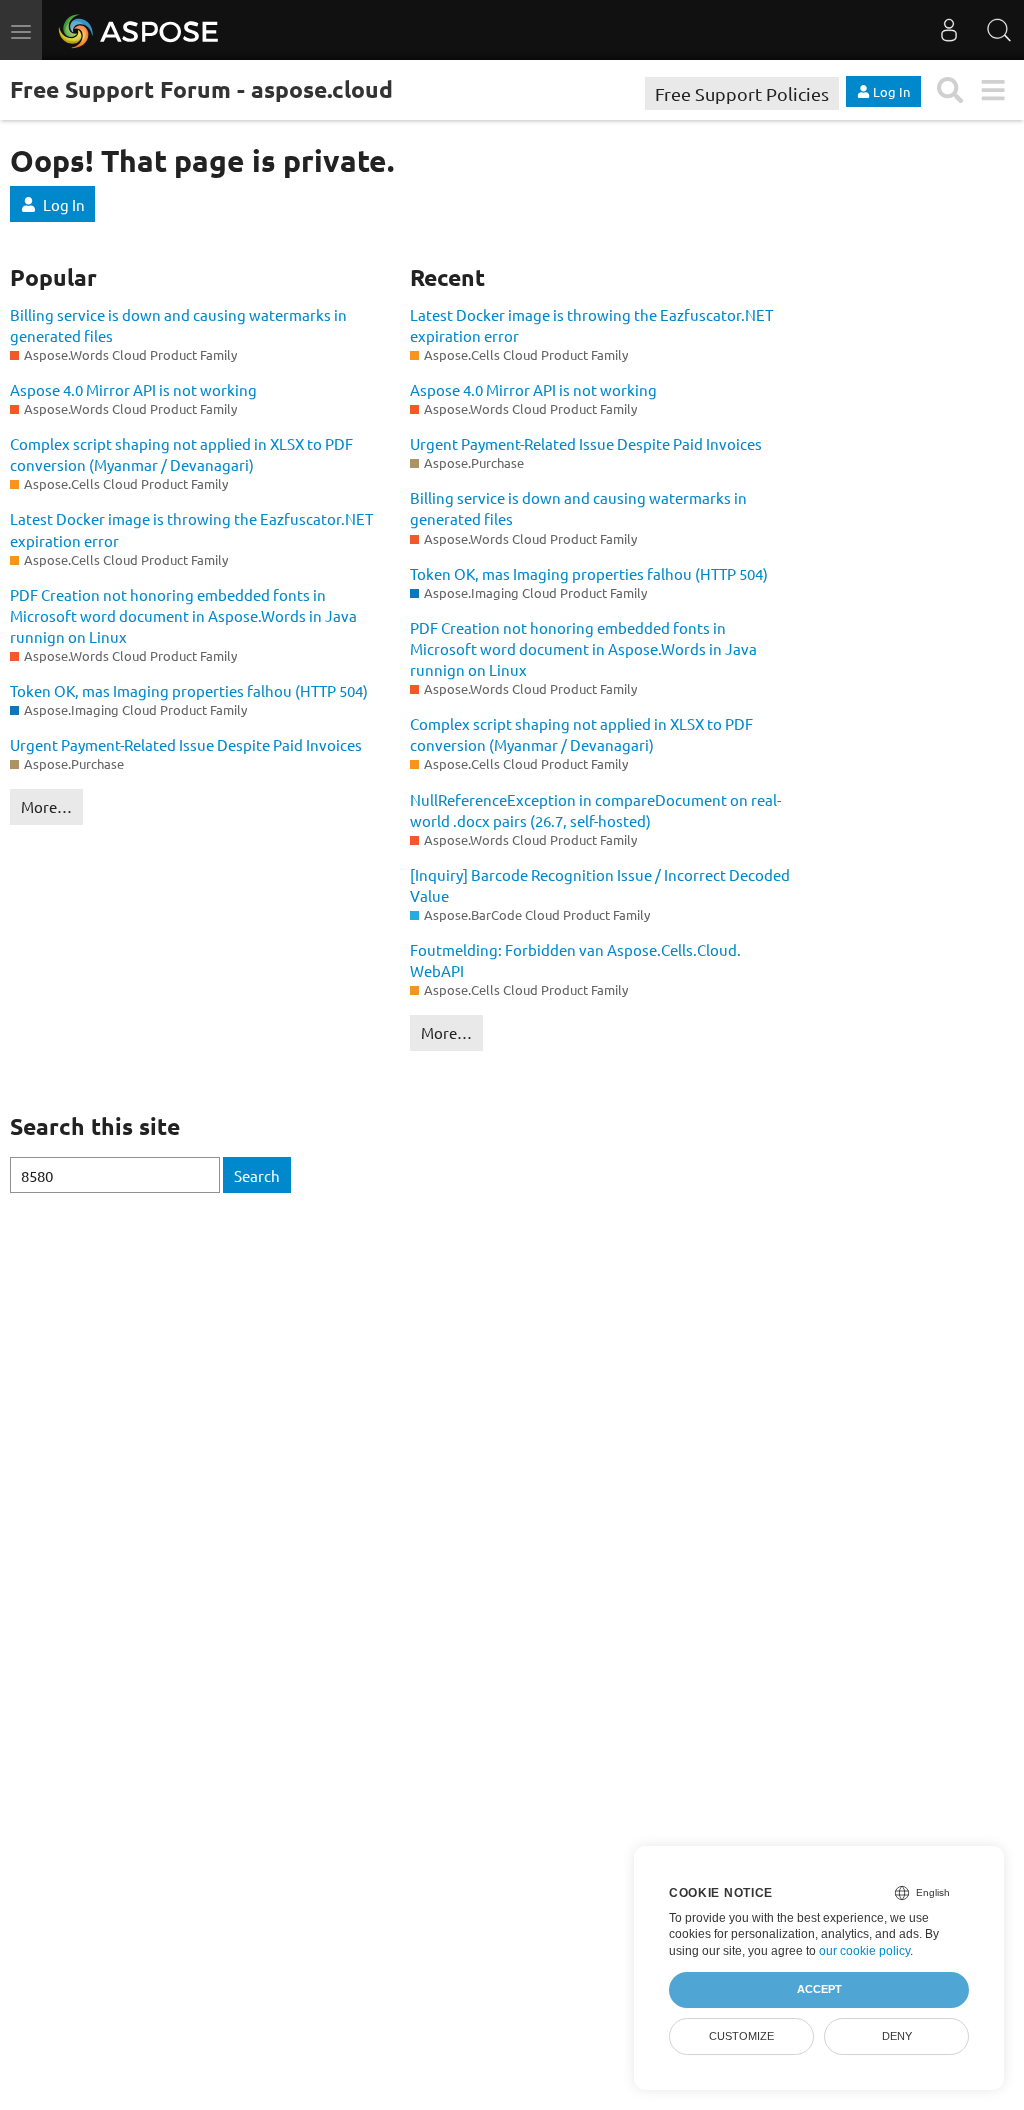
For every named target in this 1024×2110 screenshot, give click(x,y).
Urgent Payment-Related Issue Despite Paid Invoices (186, 744)
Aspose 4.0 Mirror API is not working (133, 389)
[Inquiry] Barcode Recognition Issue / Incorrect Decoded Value (600, 885)
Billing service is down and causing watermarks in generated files (178, 325)
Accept (819, 1989)
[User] (949, 30)
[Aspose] (139, 30)
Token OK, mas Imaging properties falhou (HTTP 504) (189, 690)
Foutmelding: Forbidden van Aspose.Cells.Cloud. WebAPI (575, 960)
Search (257, 1175)
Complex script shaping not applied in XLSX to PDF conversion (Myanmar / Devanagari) (181, 454)
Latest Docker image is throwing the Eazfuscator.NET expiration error (191, 529)
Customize (741, 2036)
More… (46, 806)
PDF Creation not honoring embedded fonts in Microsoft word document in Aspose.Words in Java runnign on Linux (183, 615)
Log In (64, 204)
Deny (897, 2036)
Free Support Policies (742, 93)
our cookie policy (864, 1951)
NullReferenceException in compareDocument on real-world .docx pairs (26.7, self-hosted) (595, 810)
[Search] (999, 30)
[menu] (992, 90)
